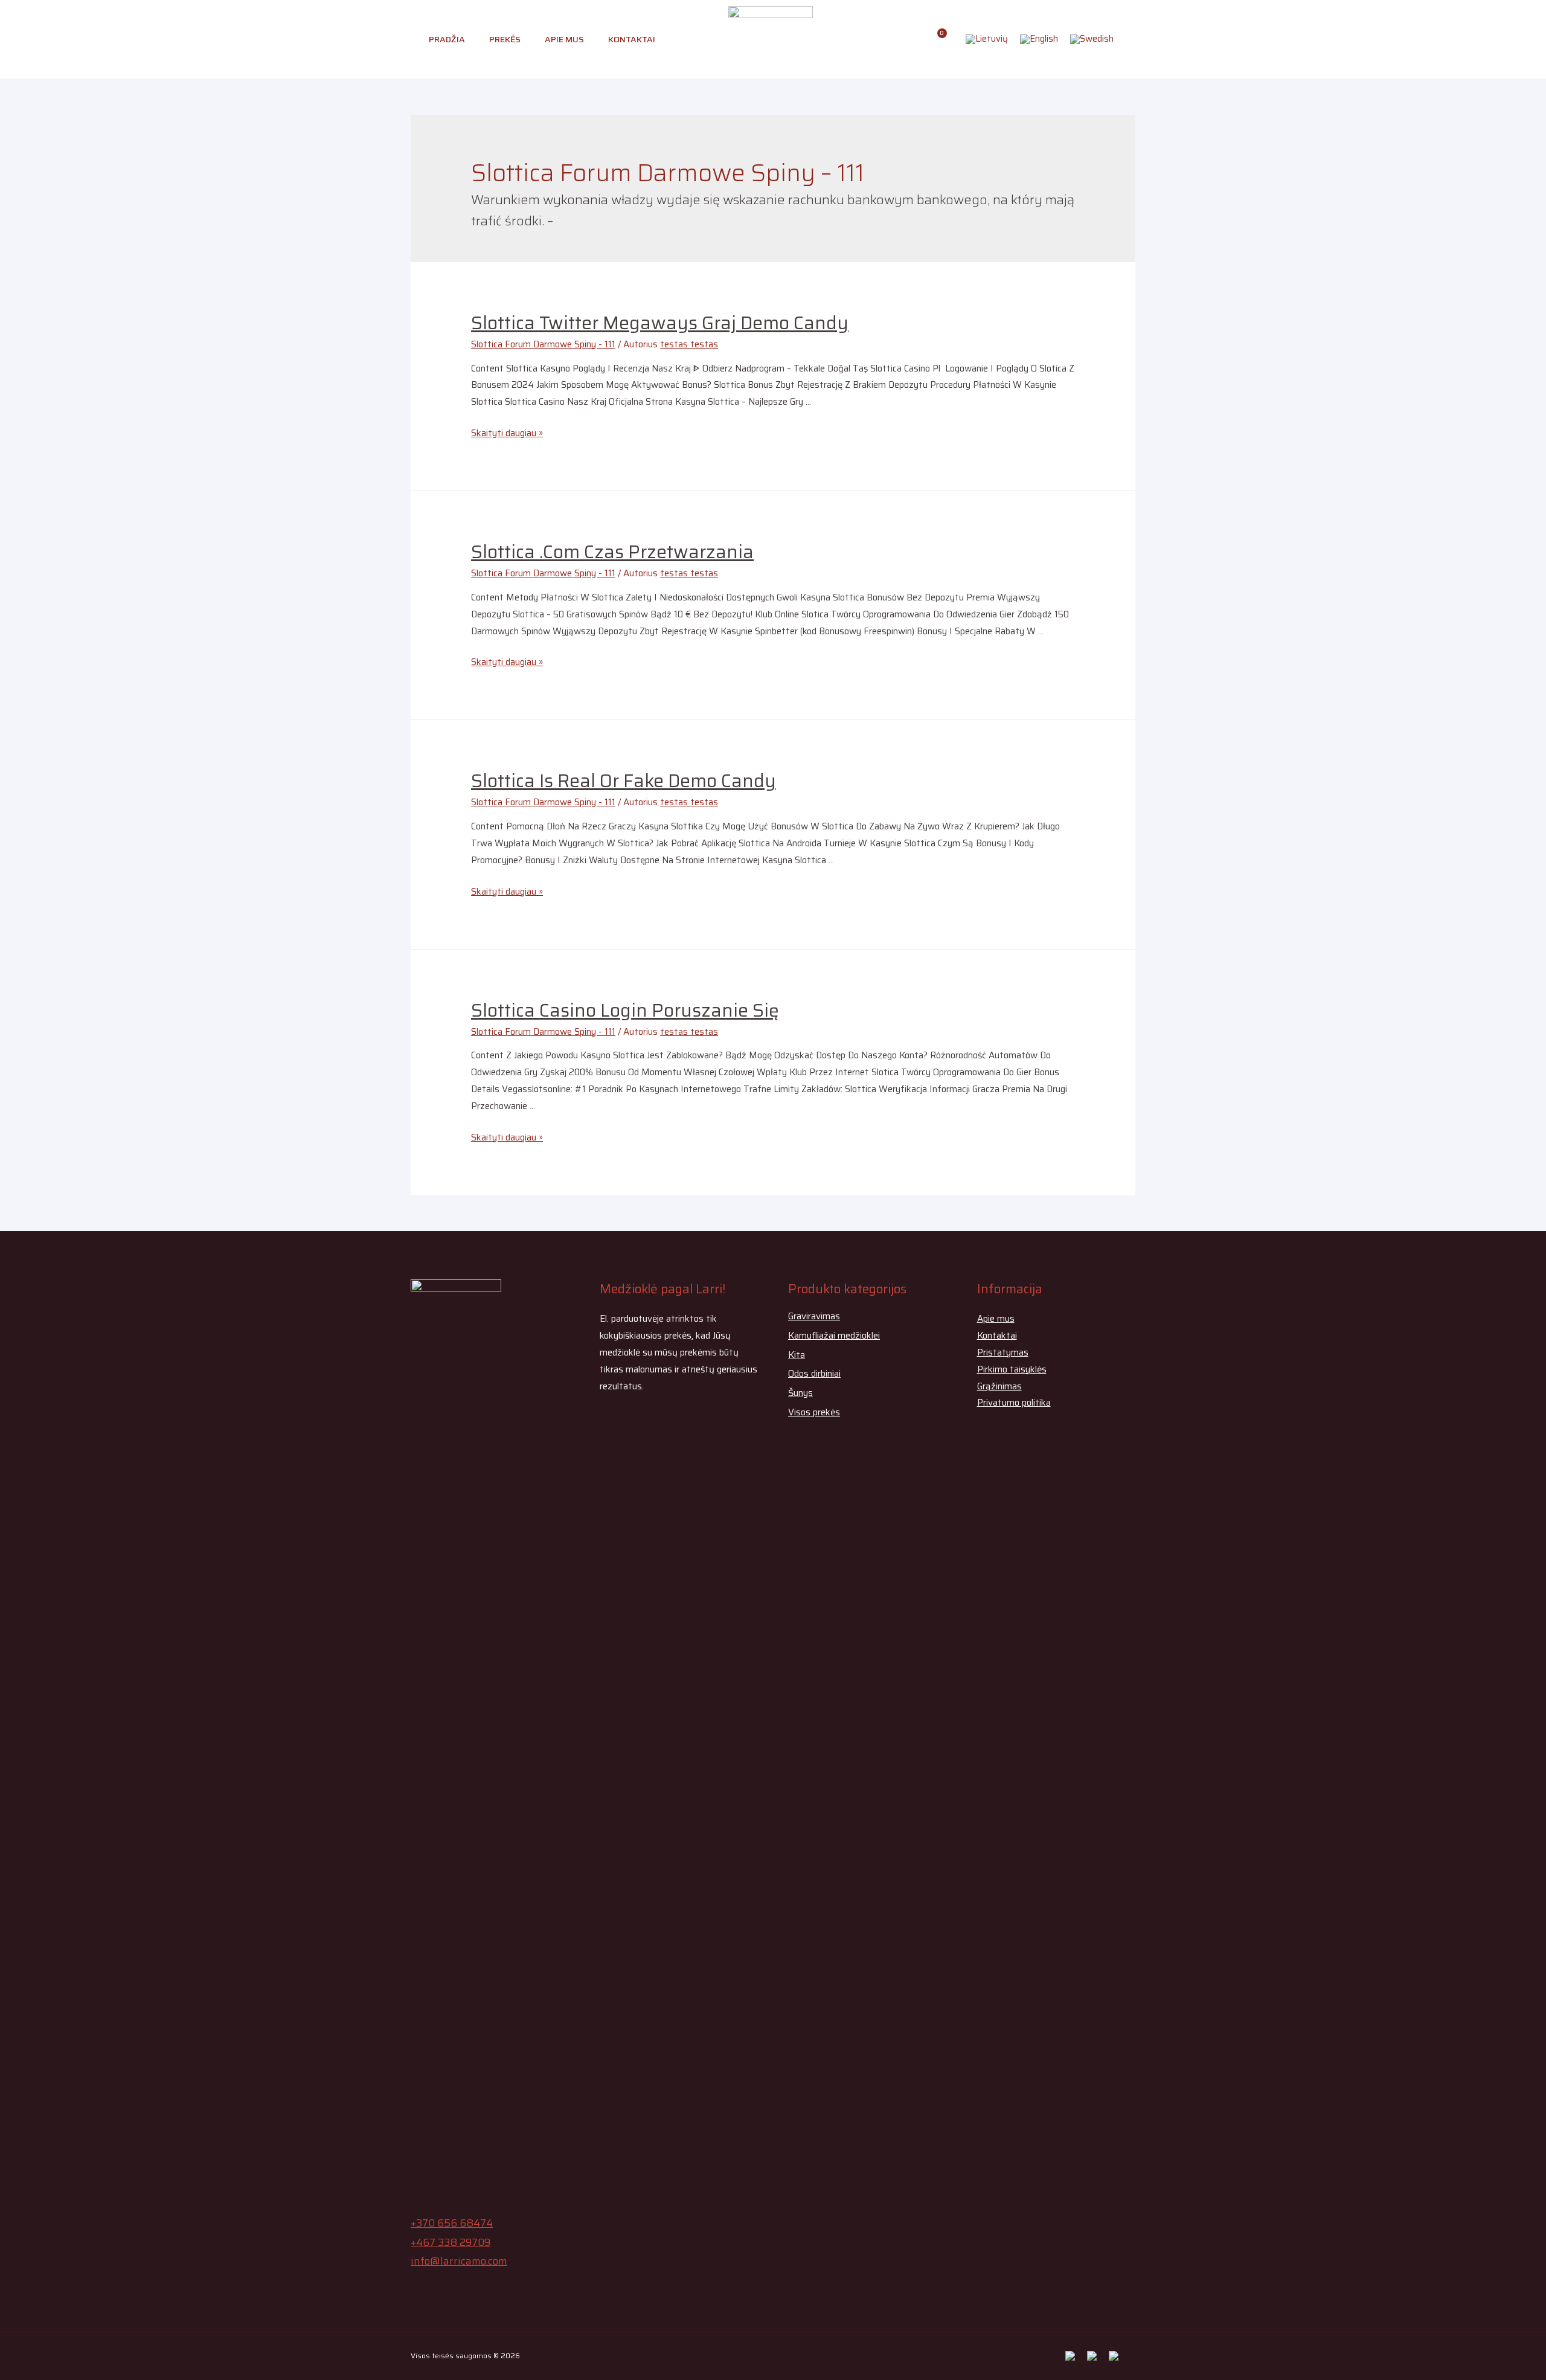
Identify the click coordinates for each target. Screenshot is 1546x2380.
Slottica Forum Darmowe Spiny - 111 (543, 344)
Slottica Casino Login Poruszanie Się (625, 1010)
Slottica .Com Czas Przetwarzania (612, 552)
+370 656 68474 (452, 2223)
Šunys (800, 1393)
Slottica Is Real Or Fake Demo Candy (624, 781)
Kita (797, 1355)
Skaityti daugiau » (507, 433)
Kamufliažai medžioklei (834, 1336)
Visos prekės (814, 1412)
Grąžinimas (999, 1386)
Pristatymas (1003, 1352)
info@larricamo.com (459, 2261)
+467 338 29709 (451, 2242)
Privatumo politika (1014, 1403)
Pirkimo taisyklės (1012, 1369)
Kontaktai (632, 39)
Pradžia (447, 39)
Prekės (505, 39)
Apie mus (564, 39)
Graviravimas (814, 1316)
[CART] (938, 39)
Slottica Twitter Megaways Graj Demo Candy (660, 323)
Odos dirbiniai (814, 1374)
